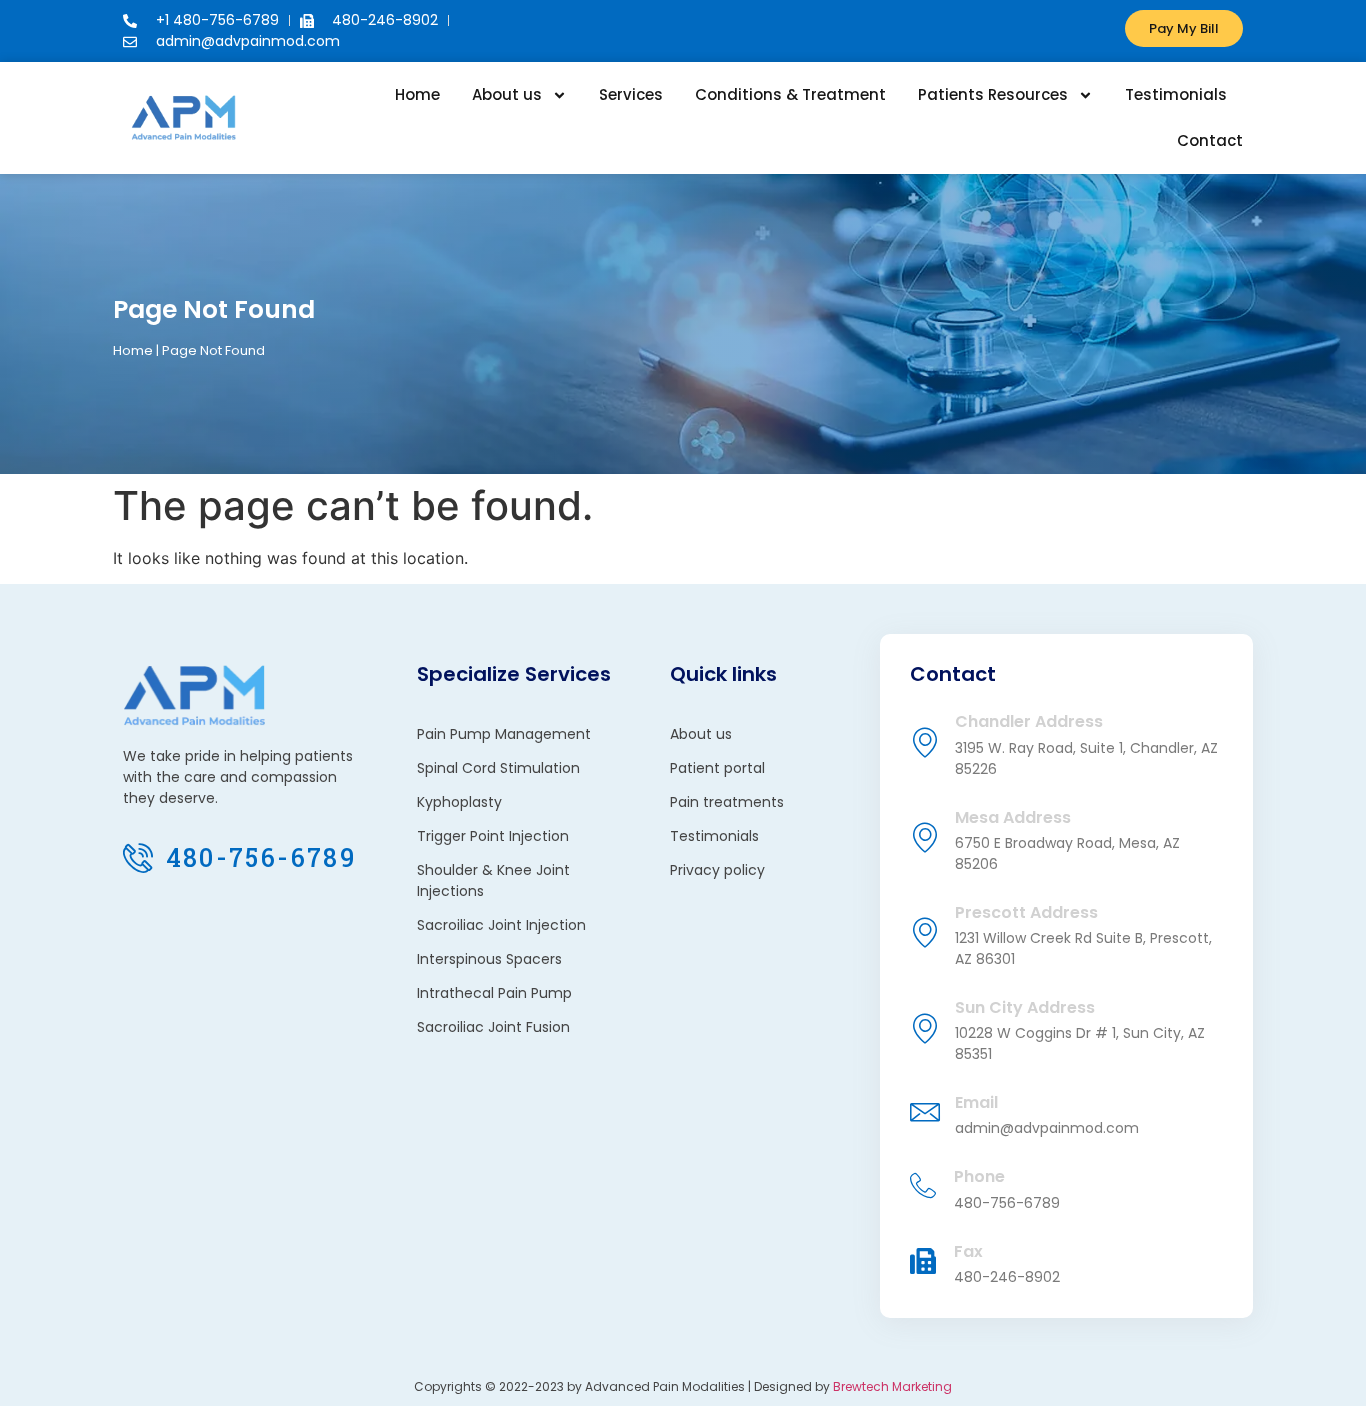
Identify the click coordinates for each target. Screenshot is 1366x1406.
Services (631, 94)
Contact (1210, 140)
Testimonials (1176, 94)
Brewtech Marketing (892, 1386)
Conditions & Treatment (790, 94)
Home (417, 94)
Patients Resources (993, 94)
